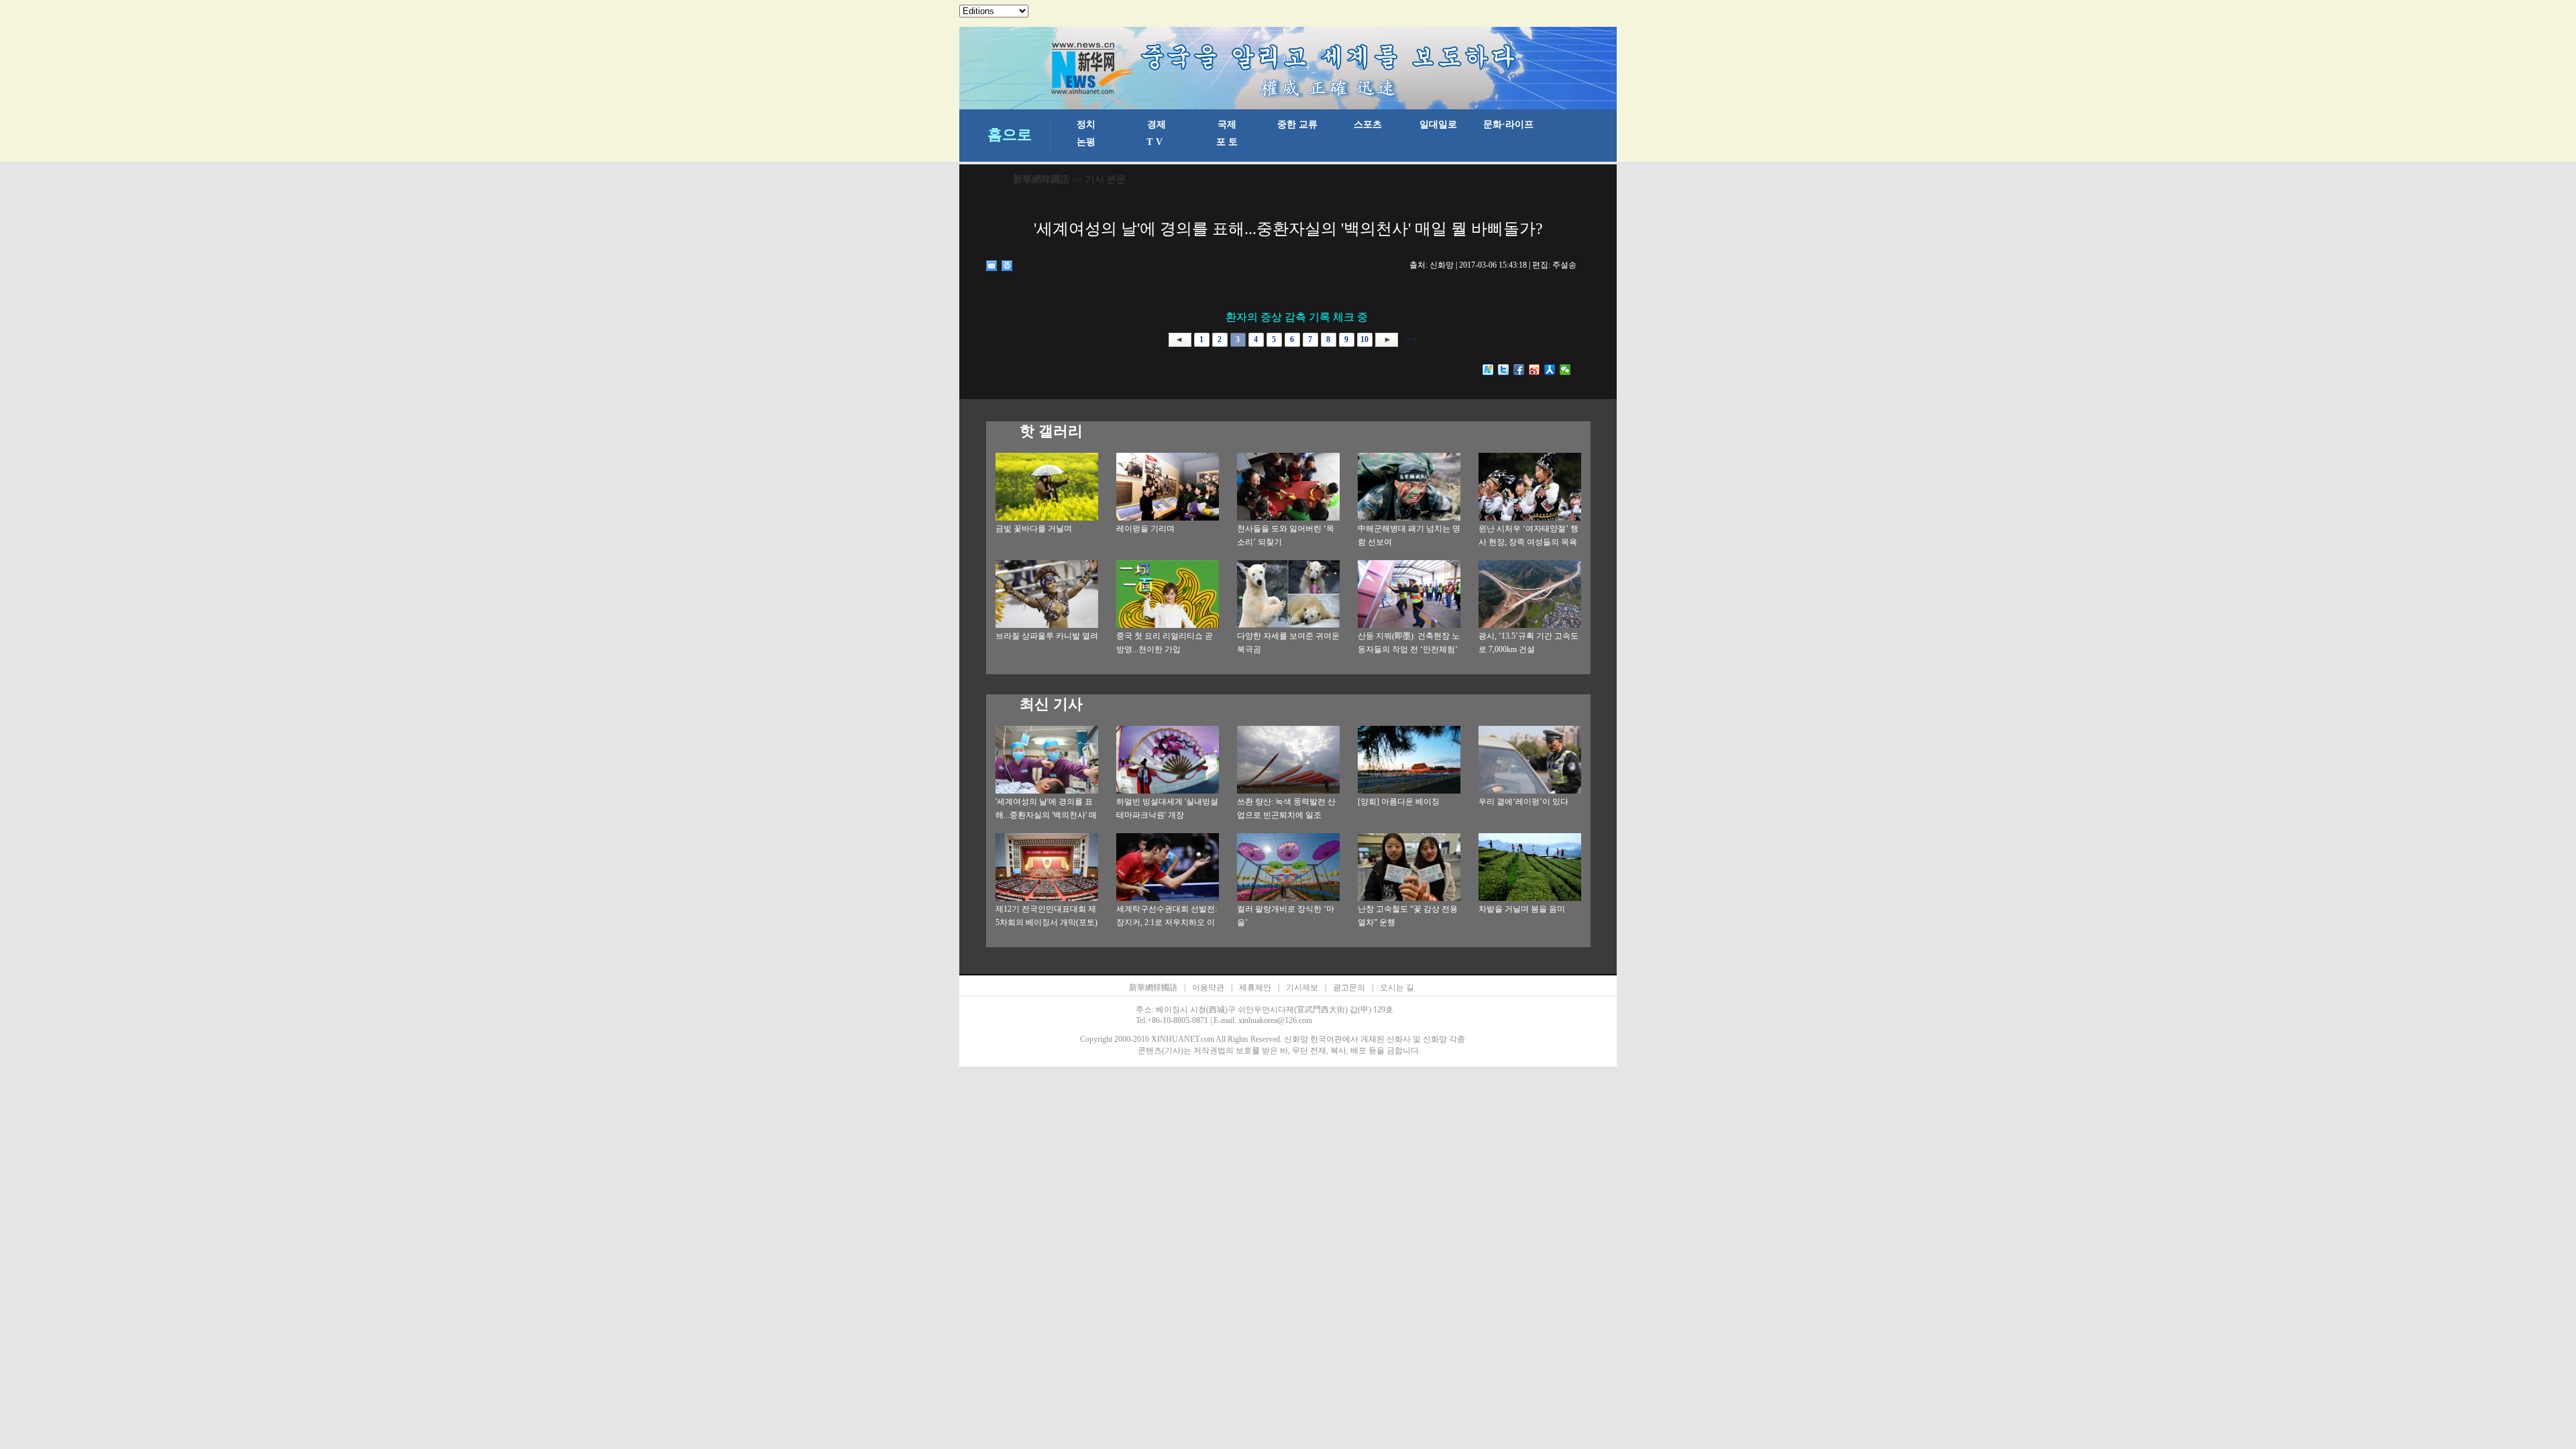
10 (1364, 339)
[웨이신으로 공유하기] (1565, 370)
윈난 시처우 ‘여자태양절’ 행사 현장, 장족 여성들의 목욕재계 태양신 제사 (1528, 542)
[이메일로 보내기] (992, 266)
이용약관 (1208, 987)
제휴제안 (1255, 987)
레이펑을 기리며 (1145, 529)
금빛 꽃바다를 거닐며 (1034, 529)
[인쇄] (1007, 266)
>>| (1410, 339)
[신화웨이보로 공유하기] (1488, 370)
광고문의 (1349, 987)
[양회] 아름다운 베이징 (1399, 802)
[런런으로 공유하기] (1550, 370)
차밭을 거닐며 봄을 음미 (1522, 909)
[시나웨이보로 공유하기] (1535, 370)
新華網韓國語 (1041, 179)
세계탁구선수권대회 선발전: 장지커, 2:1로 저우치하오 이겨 (1167, 922)
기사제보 (1302, 987)
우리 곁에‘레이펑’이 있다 (1523, 802)
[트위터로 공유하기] (1504, 370)
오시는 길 (1397, 987)
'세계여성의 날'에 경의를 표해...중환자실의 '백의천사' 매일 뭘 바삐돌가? (1046, 815)
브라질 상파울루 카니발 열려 (1047, 636)
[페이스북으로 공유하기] (1519, 370)
